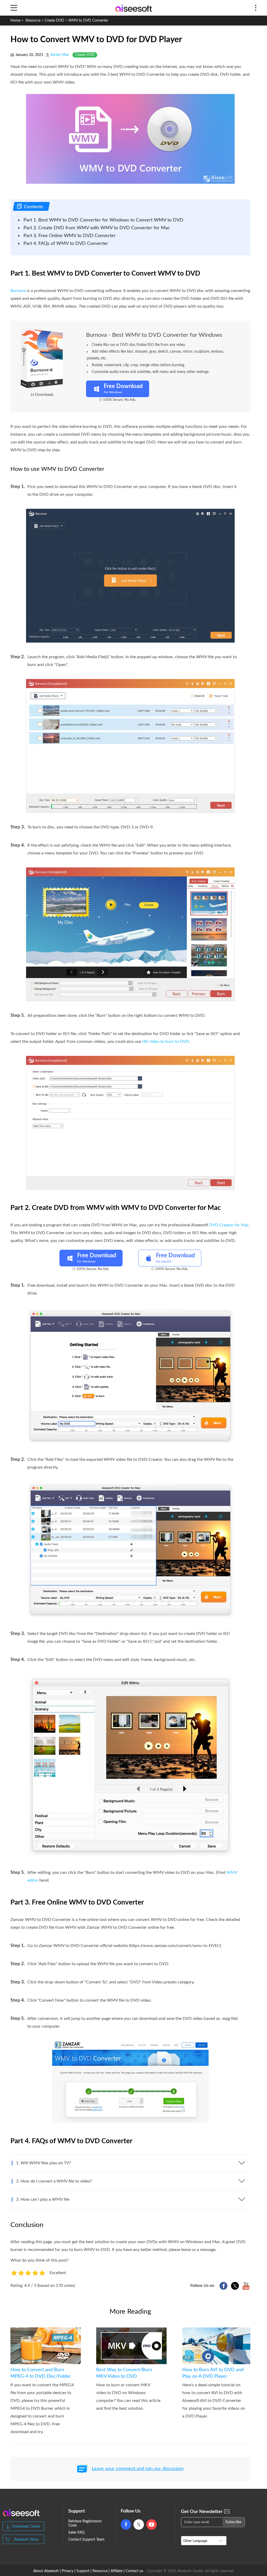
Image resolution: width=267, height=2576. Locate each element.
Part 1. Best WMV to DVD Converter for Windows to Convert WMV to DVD (103, 220)
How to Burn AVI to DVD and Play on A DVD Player (213, 2373)
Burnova (18, 291)
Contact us (134, 2571)
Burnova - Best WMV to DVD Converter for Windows (154, 335)
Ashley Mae (60, 55)
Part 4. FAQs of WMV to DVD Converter (66, 244)
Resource (33, 21)
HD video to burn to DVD (166, 1042)
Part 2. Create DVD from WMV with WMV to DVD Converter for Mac (97, 228)
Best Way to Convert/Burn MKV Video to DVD (124, 2373)
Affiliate (117, 2571)
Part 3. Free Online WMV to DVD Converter (70, 236)
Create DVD (54, 21)
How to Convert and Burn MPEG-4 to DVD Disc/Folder (41, 2373)
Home (15, 21)
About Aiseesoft (46, 2571)
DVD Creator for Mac (229, 1225)
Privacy (68, 2571)
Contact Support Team (86, 2540)
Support (83, 2571)
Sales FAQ (76, 2533)
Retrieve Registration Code (85, 2523)
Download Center (26, 2527)
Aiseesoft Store (26, 2540)
